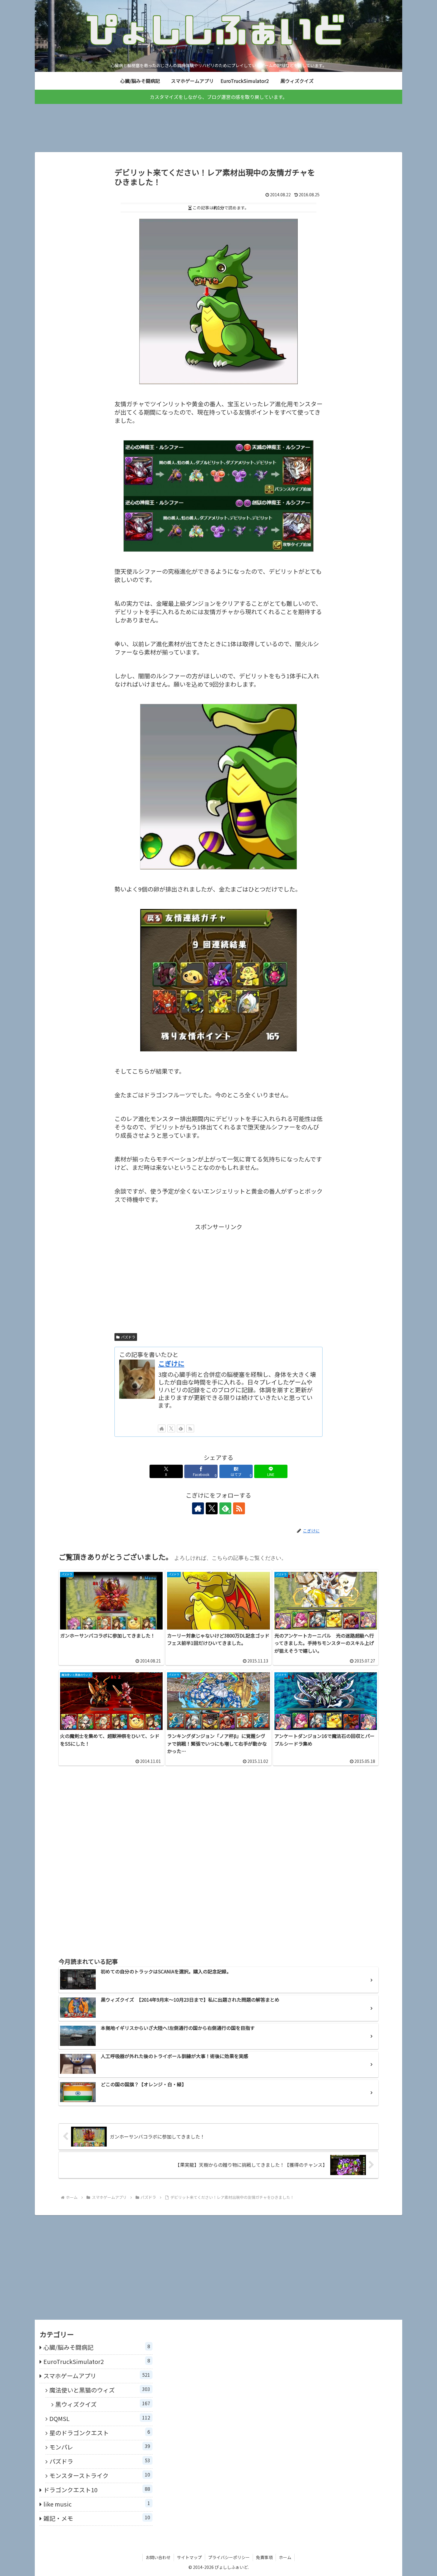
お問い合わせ (158, 2557)
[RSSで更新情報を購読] (190, 1428)
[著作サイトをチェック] (162, 1428)
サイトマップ (189, 2557)
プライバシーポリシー (229, 2557)
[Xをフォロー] (171, 1428)
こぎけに (171, 1363)
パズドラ (128, 1337)
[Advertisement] (218, 123)
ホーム (285, 2557)
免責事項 (264, 2557)
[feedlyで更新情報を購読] (181, 1428)
